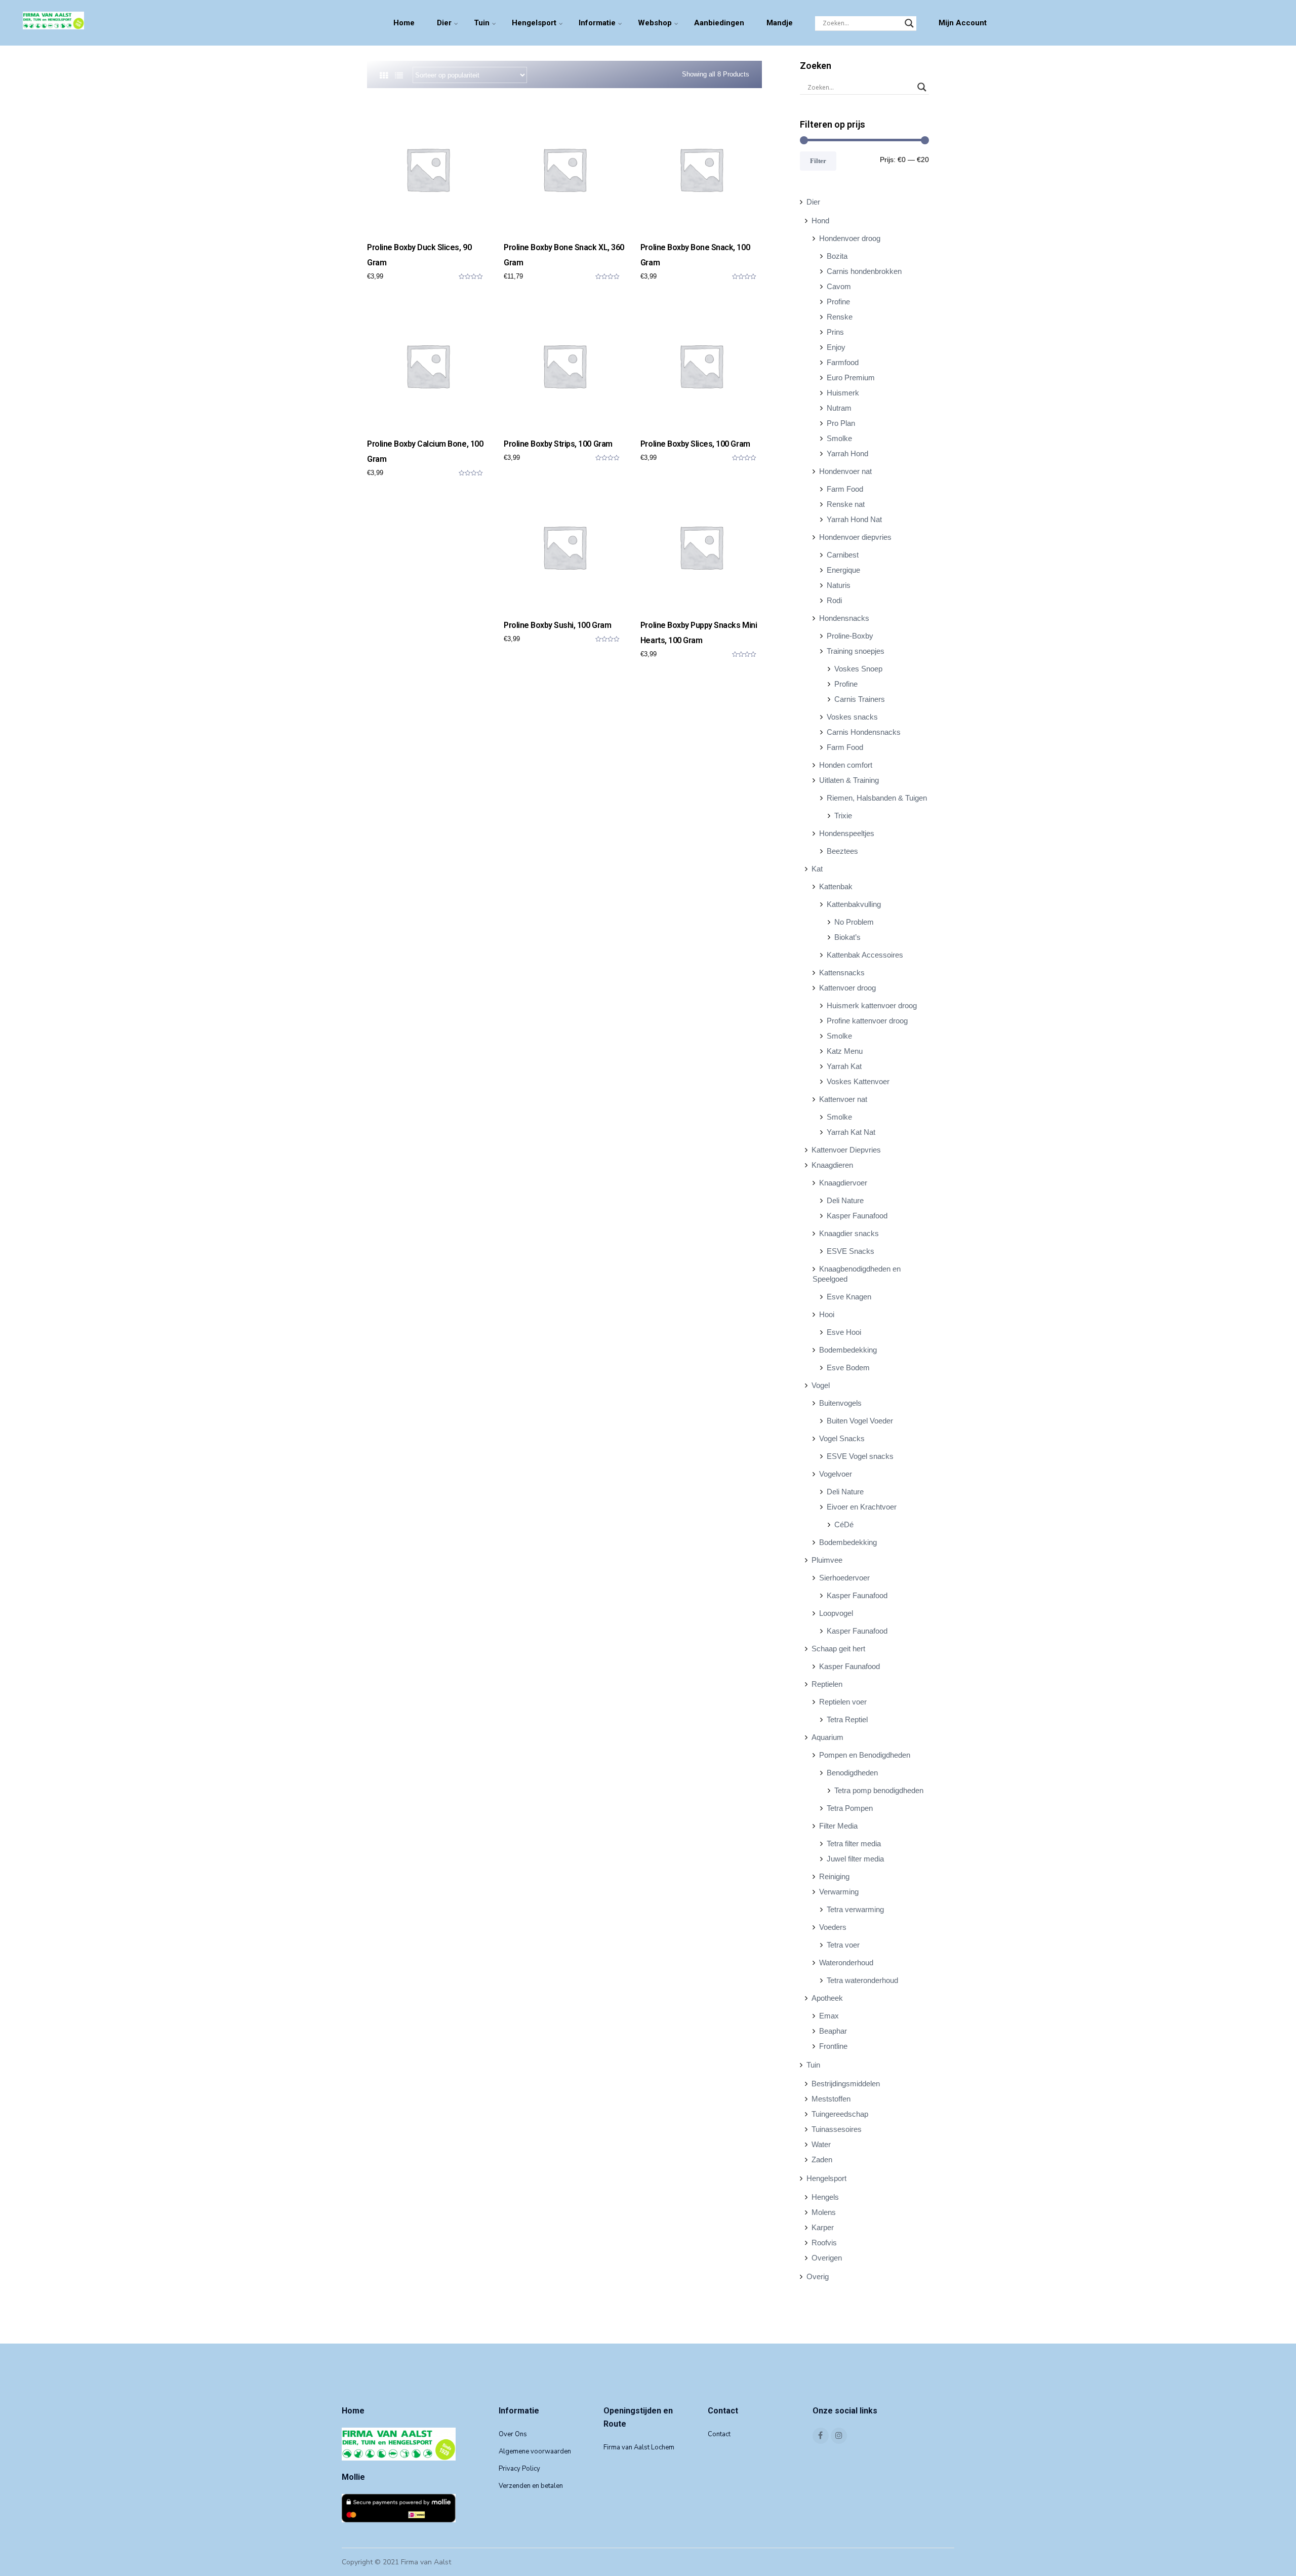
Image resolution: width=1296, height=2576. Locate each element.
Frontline (833, 2046)
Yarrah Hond (847, 453)
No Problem (854, 922)
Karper (823, 2227)
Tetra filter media (854, 1844)
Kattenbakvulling (854, 904)
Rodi (834, 600)
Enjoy (836, 347)
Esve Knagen (849, 1297)
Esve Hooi (844, 1332)
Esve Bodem (848, 1368)
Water (821, 2144)
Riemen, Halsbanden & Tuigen (877, 798)
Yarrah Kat (844, 1066)
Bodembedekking (848, 1350)
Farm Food (845, 489)
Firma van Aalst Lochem (639, 2447)
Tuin (482, 23)
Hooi (827, 1314)
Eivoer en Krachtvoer (862, 1507)
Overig (818, 2276)
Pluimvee (827, 1560)
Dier (444, 23)
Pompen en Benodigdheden (865, 1755)
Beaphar (833, 2031)
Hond (820, 221)
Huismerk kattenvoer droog (872, 1005)
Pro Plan (841, 423)
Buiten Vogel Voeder (860, 1421)
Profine (838, 302)
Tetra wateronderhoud (862, 1980)
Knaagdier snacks (849, 1233)
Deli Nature (845, 1200)
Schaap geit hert (838, 1649)
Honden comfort (846, 765)
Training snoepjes (856, 651)
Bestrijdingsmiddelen (846, 2084)
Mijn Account (963, 23)
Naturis (839, 585)
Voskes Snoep (858, 669)
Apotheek (827, 1998)
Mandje (780, 23)
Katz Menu (845, 1051)
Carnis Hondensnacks (864, 732)
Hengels (825, 2197)
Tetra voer (843, 1945)
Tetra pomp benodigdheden (879, 1790)
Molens (824, 2212)
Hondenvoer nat (845, 471)
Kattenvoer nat (843, 1099)
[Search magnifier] (909, 23)
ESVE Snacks (850, 1251)
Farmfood (843, 362)
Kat (817, 869)
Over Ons (513, 2434)
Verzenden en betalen (531, 2486)
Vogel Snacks (842, 1438)
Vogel (821, 1385)
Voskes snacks (852, 717)
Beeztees (842, 851)
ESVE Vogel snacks (860, 1456)
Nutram (839, 408)
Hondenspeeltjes (847, 833)
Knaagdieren (832, 1165)
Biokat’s (847, 937)
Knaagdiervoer (843, 1183)
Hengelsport (534, 23)
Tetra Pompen (850, 1808)
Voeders (833, 1927)
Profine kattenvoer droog (867, 1021)
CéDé (844, 1524)
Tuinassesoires (837, 2129)
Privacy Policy (519, 2469)
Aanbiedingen (719, 23)
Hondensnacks (844, 618)
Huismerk (843, 393)
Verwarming (839, 1892)
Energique (843, 570)
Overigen (827, 2258)
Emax (829, 2016)
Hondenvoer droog (850, 238)
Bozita (837, 256)
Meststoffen (831, 2099)
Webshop (655, 23)
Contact (719, 2434)
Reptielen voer (843, 1702)
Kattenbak (836, 886)
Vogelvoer (836, 1474)
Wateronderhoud (846, 1963)
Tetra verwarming (855, 1909)
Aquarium (827, 1737)
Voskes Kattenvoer (858, 1081)
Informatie (597, 23)
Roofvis (824, 2243)
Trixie (843, 816)
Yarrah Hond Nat (854, 519)
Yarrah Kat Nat (851, 1132)
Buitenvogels (840, 1403)
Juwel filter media (855, 1859)
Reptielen (827, 1684)
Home (404, 23)
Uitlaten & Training (849, 780)
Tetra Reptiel (847, 1719)
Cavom (839, 286)
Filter (818, 161)
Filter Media (838, 1826)
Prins (835, 332)
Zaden (822, 2159)
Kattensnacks (842, 973)
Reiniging (834, 1876)
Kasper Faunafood (857, 1216)
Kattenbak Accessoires (865, 955)
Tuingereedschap (840, 2114)
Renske (840, 317)
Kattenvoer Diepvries (846, 1150)
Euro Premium (851, 378)
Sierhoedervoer (844, 1578)
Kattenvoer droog (847, 988)
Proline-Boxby (850, 636)
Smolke (839, 438)
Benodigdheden (852, 1773)
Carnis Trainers (860, 699)
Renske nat (846, 504)
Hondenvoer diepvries (855, 537)
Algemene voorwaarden (535, 2451)
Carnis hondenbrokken (864, 271)
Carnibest (843, 555)
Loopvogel (836, 1613)
